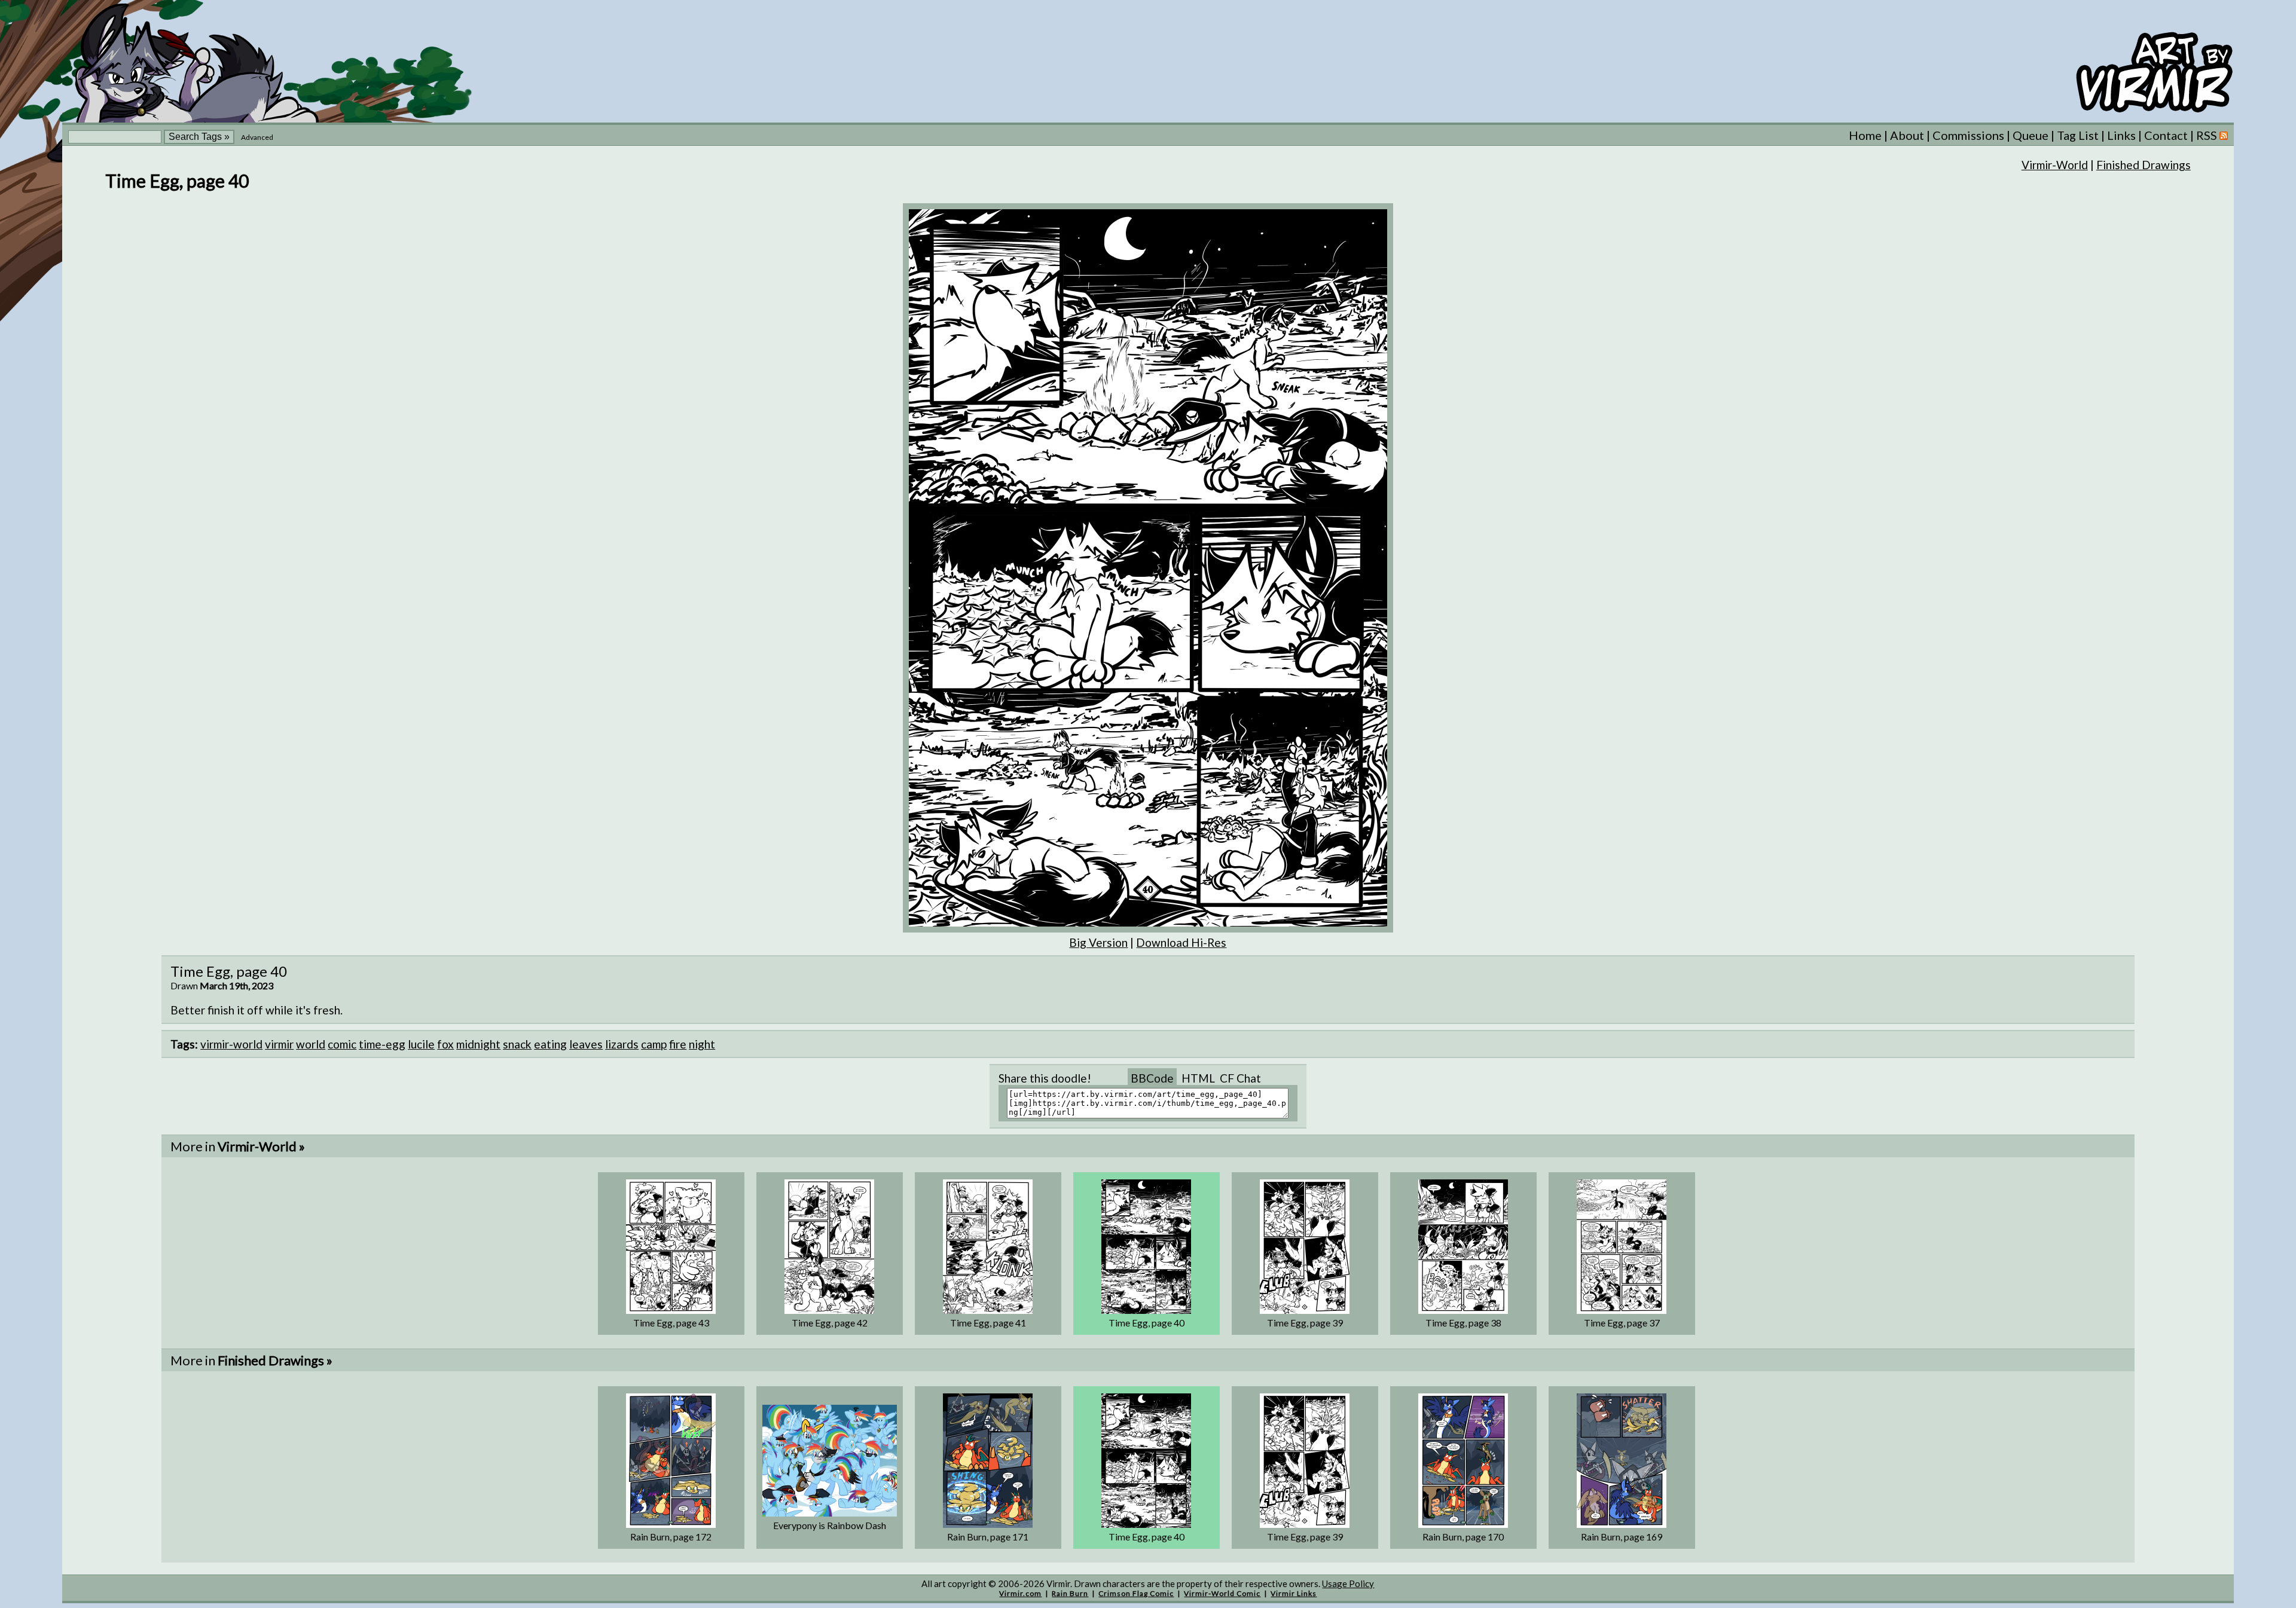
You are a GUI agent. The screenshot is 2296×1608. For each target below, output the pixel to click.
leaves (586, 1044)
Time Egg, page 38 (1463, 1323)
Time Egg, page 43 (671, 1323)
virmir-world (231, 1044)
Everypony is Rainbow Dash (830, 1525)
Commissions (1968, 135)
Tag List (2078, 135)
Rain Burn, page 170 (1463, 1537)
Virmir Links (1294, 1593)
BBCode (1152, 1078)
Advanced (257, 137)
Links (2121, 135)
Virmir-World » (261, 1146)
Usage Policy (1348, 1583)
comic (342, 1044)
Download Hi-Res (1181, 942)
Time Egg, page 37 (1622, 1323)
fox (445, 1044)
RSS (2208, 135)
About (1907, 135)
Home (1865, 135)
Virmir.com (1020, 1593)
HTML (1198, 1078)
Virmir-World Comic (1222, 1593)
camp (654, 1044)
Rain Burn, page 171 (988, 1537)
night (702, 1044)
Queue (2031, 135)
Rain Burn (1070, 1593)
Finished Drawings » (275, 1360)
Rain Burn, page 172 (671, 1537)
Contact (2166, 135)
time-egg (382, 1044)
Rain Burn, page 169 (1622, 1537)
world (311, 1044)
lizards (622, 1044)
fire (678, 1044)
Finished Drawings (2144, 165)
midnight (478, 1044)
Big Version (1098, 942)
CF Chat (1240, 1078)
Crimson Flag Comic (1136, 1593)
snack (517, 1044)
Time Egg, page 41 (988, 1323)
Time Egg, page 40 (1147, 1323)
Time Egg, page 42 (830, 1323)
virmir (279, 1044)
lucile (421, 1044)
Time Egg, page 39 (1305, 1323)
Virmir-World (2055, 165)
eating (550, 1044)
